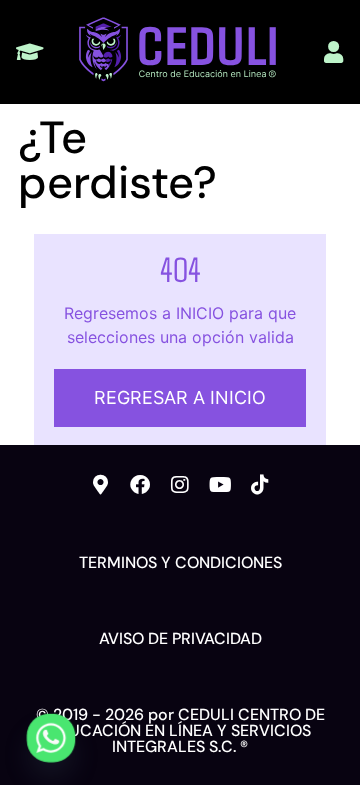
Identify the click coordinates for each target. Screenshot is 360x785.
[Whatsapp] (51, 738)
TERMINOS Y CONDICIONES (180, 562)
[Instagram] (180, 485)
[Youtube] (220, 485)
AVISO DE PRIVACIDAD (180, 638)
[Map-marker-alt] (100, 485)
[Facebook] (140, 485)
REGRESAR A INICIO (180, 397)
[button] (29, 52)
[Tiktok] (260, 485)
